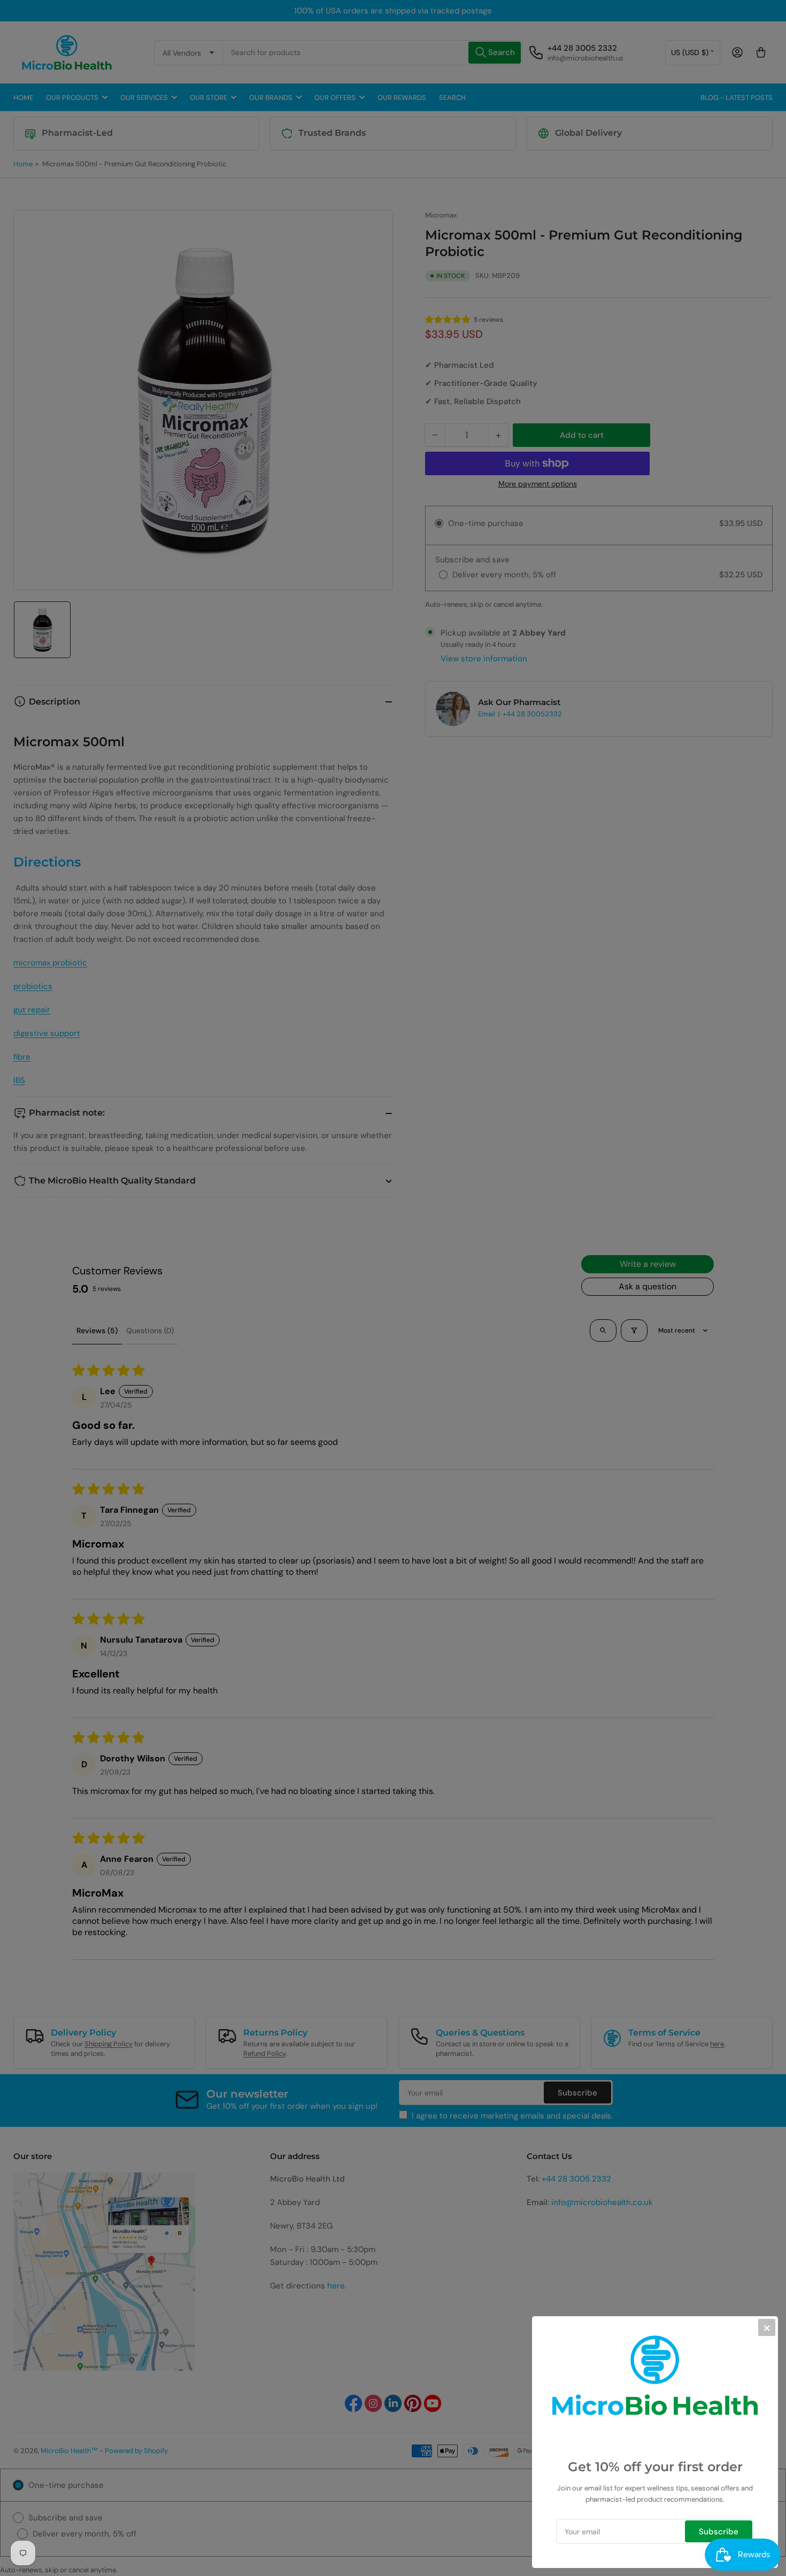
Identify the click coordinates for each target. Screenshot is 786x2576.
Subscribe (719, 2532)
